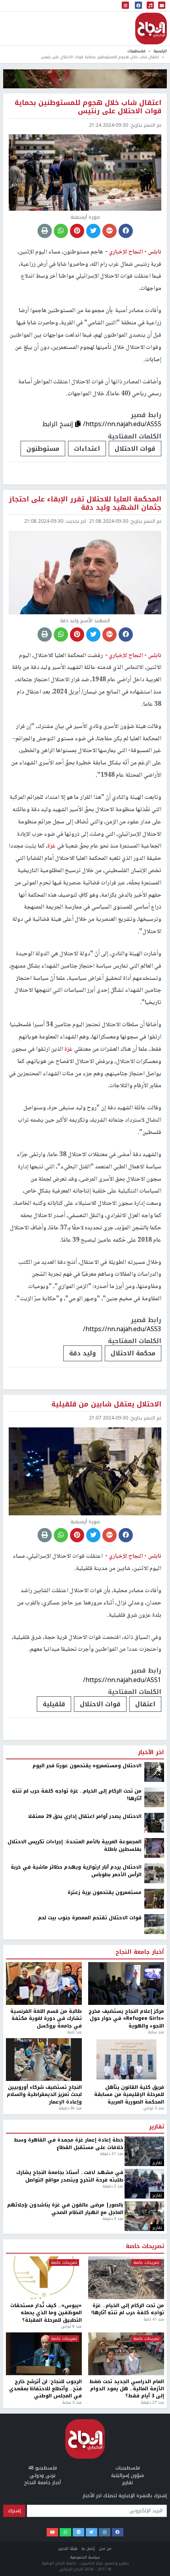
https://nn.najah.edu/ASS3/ (122, 1329)
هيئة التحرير (68, 2548)
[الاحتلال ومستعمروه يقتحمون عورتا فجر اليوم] (154, 1772)
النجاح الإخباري (151, 29)
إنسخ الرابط (59, 424)
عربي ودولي (43, 2475)
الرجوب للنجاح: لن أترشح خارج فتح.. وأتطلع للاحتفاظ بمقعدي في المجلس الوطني (45, 2389)
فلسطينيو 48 (42, 2468)
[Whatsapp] (65, 2532)
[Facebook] (118, 2532)
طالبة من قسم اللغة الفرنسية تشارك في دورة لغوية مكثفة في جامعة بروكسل (46, 2019)
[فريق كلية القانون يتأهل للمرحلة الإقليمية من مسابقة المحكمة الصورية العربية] (126, 2060)
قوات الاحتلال (135, 449)
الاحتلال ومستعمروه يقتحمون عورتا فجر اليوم (87, 1766)
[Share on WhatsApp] (61, 231)
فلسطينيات (136, 51)
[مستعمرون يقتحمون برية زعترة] (154, 1899)
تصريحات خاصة (145, 2246)
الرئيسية (160, 51)
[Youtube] (52, 2532)
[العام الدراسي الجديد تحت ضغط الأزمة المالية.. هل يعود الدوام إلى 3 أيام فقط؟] (126, 2354)
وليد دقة (83, 1353)
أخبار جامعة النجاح (140, 1952)
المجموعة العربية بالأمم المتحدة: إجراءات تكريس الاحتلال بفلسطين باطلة (75, 1845)
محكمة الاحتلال (133, 1353)
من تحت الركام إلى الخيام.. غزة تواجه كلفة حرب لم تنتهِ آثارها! (77, 1795)
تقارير (157, 2127)
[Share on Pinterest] (77, 231)
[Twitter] (92, 2532)
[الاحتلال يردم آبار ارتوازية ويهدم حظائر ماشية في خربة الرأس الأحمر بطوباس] (154, 1873)
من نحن (105, 2548)
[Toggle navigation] (125, 6)
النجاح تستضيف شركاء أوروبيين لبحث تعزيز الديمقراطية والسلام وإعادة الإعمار (44, 2095)
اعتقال (145, 1704)
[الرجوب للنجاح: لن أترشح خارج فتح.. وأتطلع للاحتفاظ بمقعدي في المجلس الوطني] (44, 2354)
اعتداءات (87, 449)
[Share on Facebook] (126, 231)
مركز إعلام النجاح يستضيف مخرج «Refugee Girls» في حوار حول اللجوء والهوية (126, 2019)
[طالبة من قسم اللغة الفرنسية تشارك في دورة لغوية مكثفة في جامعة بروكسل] (44, 1983)
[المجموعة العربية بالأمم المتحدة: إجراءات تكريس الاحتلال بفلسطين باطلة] (154, 1848)
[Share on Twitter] (93, 231)
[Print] (45, 231)
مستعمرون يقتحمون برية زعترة (105, 1892)
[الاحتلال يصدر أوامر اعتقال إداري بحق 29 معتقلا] (154, 1823)
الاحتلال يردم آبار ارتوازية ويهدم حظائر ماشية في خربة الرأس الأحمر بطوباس (76, 1871)
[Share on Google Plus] (110, 231)
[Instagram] (105, 2532)
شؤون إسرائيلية (127, 2475)
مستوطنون (43, 449)
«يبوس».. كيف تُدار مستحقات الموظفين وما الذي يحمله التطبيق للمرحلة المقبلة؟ (46, 2313)
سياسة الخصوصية (85, 2557)
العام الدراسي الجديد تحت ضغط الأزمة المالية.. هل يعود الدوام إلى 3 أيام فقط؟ (127, 2389)
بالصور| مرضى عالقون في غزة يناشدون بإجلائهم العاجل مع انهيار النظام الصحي (65, 2209)
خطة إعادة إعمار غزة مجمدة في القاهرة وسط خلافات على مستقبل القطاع (69, 2144)
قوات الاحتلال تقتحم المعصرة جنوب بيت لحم (90, 1918)
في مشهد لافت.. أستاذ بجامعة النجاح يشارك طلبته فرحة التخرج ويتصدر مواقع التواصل (70, 2176)
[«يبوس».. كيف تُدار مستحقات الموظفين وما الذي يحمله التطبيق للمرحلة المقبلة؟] (44, 2278)
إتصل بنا (88, 2548)
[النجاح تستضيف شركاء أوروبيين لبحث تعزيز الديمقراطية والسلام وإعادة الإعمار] (44, 2060)
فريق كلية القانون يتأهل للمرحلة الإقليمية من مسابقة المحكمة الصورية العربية (129, 2095)
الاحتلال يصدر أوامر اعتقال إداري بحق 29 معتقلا (85, 1816)
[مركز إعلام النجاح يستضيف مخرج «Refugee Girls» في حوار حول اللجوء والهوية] (126, 1983)
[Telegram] (78, 2532)
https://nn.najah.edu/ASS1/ (122, 1680)
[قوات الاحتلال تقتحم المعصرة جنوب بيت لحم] (154, 1924)
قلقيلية (54, 1704)
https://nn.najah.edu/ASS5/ (122, 424)
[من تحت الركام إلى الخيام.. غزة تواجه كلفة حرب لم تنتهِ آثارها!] (154, 1797)
